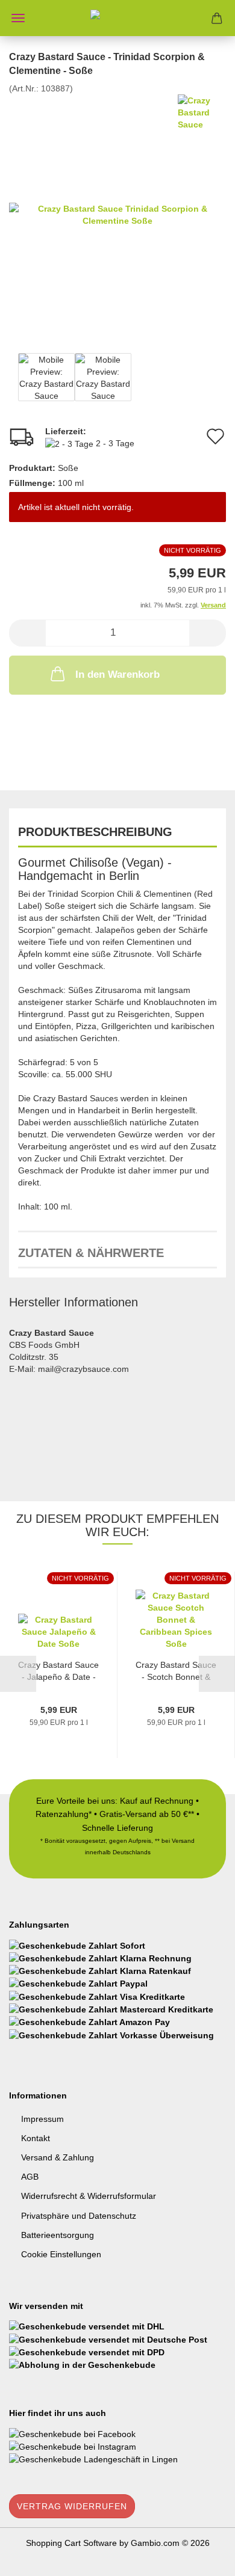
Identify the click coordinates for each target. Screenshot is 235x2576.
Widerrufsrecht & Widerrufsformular (89, 2196)
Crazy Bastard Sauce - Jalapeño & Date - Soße (58, 1671)
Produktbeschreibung (95, 832)
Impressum (42, 2119)
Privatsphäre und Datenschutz (79, 2216)
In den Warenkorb (117, 675)
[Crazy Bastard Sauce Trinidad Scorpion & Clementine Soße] (117, 214)
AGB (30, 2177)
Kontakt (36, 2138)
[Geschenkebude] (117, 18)
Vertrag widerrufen (72, 2506)
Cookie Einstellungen (61, 2254)
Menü (18, 18)
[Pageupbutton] (202, 2558)
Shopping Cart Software (71, 2543)
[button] (27, 633)
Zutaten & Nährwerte (91, 1253)
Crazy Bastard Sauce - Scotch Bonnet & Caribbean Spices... (176, 1671)
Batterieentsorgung (58, 2235)
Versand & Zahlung (58, 2157)
